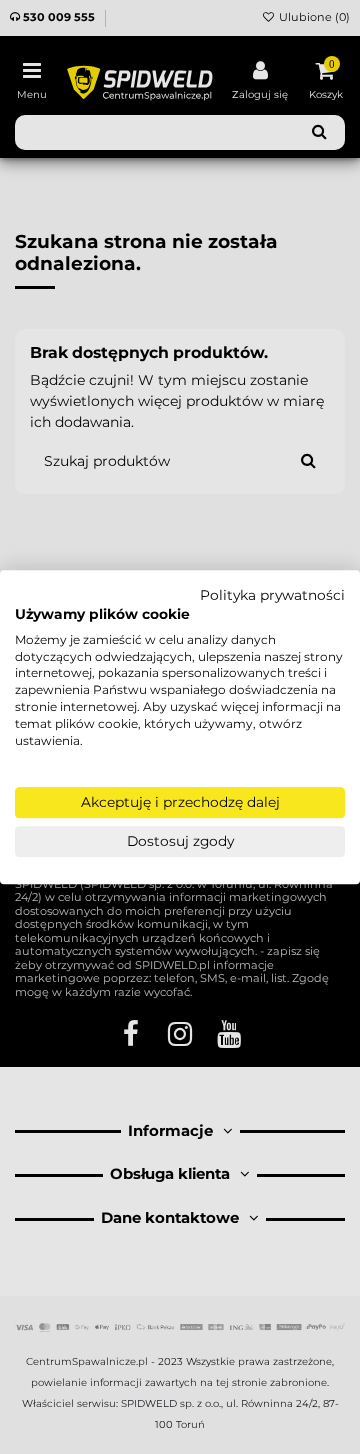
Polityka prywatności (272, 595)
